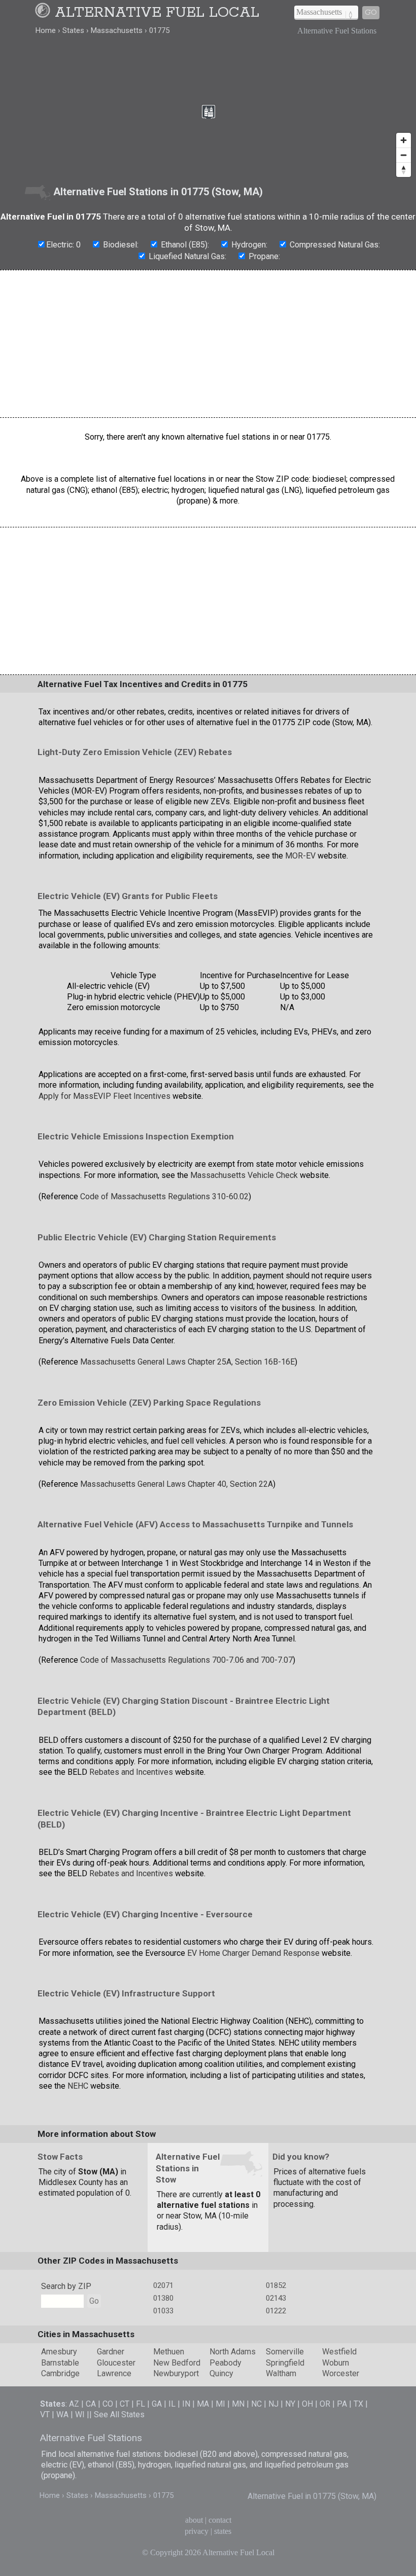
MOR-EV (300, 856)
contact (220, 2520)
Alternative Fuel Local (157, 13)
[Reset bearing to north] (404, 170)
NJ (273, 2404)
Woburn (336, 2363)
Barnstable (60, 2363)
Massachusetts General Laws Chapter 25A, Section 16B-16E (187, 1362)
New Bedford (177, 2363)
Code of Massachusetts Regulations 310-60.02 (164, 1196)
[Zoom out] (404, 155)
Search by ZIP (66, 2286)
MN (238, 2404)
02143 (276, 2298)
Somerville (285, 2352)
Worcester (341, 2373)
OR (325, 2404)
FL (141, 2404)
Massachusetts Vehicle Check (244, 1175)
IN (186, 2404)
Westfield (339, 2352)
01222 (276, 2311)
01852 (276, 2285)
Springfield (285, 2363)
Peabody (226, 2363)
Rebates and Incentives (131, 1772)
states (223, 2531)
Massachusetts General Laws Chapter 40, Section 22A (177, 1484)
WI (80, 2414)
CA (91, 2404)
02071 (163, 2285)
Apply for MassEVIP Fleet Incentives (105, 1096)
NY (290, 2404)
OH (307, 2404)
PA (342, 2404)
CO (108, 2404)
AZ (74, 2404)
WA (62, 2414)
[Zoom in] (404, 140)
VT (45, 2414)
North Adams (233, 2352)
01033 (163, 2311)
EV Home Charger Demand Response (253, 1953)
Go (371, 12)
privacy (197, 2531)
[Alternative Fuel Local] (44, 13)
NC (256, 2404)
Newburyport (176, 2373)
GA (157, 2404)
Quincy (221, 2373)
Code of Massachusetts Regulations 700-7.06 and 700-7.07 (186, 1660)
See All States (119, 2414)
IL (172, 2404)
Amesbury (59, 2352)
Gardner (111, 2352)
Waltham (281, 2373)
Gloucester (116, 2363)
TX (358, 2404)
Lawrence (114, 2373)
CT (125, 2404)
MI (220, 2404)
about (194, 2520)
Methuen (169, 2352)
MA (203, 2404)
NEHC (78, 2086)
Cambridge (60, 2373)
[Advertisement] (208, 344)
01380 (163, 2298)
